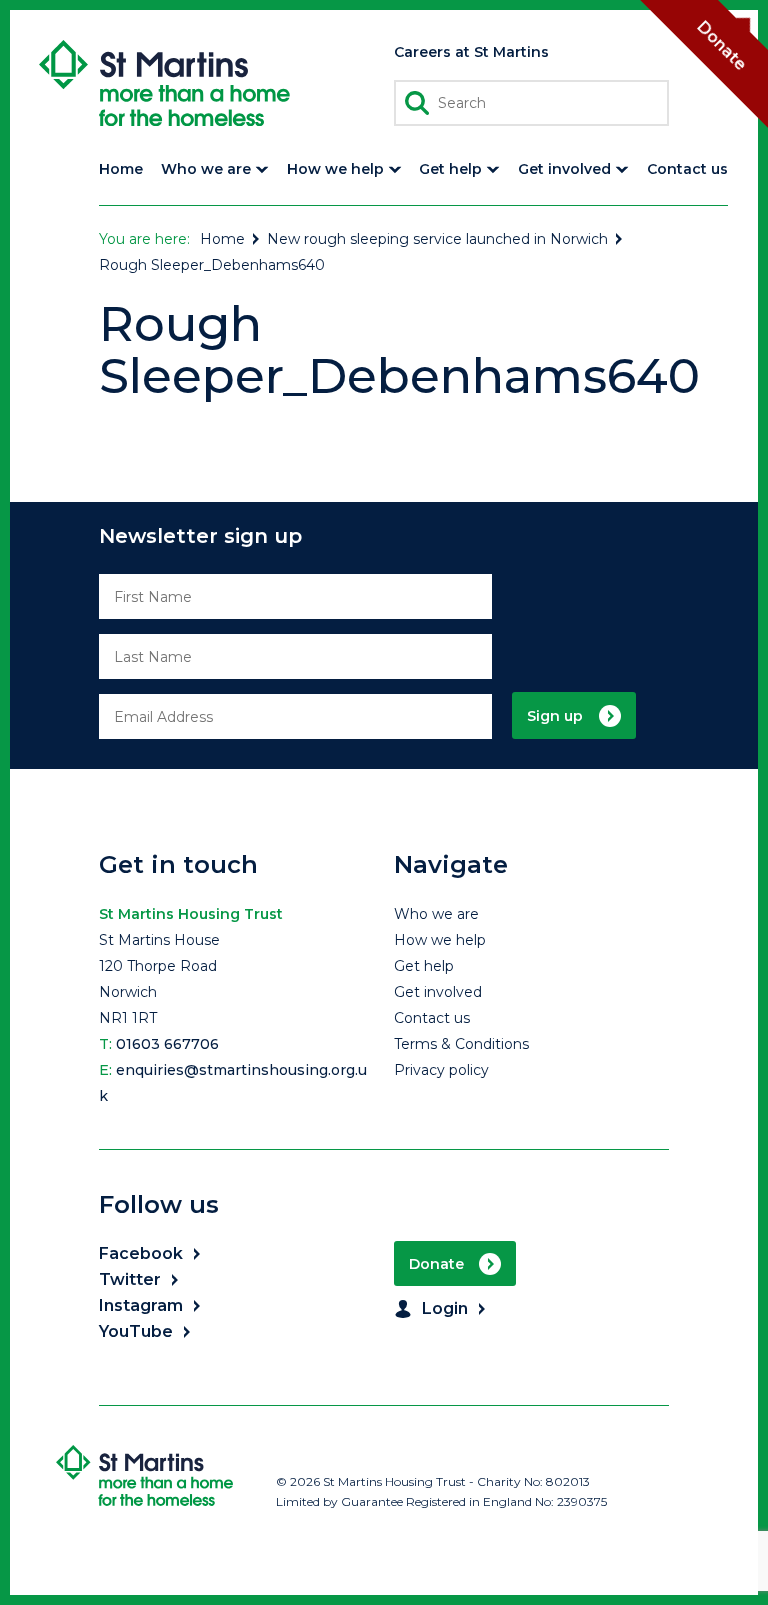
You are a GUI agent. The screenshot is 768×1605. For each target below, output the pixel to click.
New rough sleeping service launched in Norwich (437, 239)
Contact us (432, 1018)
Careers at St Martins (471, 52)
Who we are (436, 914)
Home (222, 239)
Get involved (438, 992)
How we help (440, 940)
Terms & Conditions (461, 1044)
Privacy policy (441, 1070)
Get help (424, 966)
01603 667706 (167, 1044)
